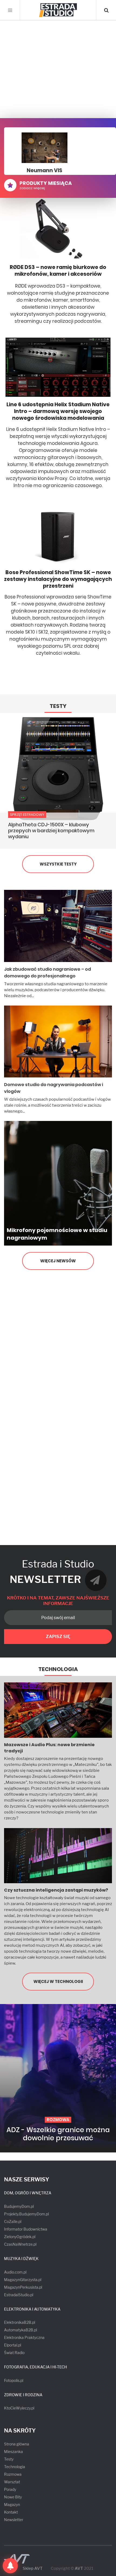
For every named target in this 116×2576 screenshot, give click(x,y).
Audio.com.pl (15, 2272)
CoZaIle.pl (13, 2221)
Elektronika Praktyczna (24, 2337)
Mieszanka (13, 2452)
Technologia (58, 1669)
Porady (10, 2489)
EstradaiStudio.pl (19, 2295)
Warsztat (12, 2482)
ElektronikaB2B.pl (20, 2322)
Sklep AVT (33, 2569)
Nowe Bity (13, 2497)
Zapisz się (58, 1637)
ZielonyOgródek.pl (20, 2237)
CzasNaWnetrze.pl (20, 2244)
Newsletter (14, 2520)
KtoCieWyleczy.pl (19, 2408)
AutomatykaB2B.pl (21, 2330)
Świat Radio (14, 2353)
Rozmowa (13, 2474)
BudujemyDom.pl (19, 2206)
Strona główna (17, 2444)
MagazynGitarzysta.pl (23, 2280)
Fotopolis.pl (14, 2380)
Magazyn (12, 2505)
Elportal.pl (13, 2345)
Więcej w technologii (58, 1981)
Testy (58, 706)
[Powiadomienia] (10, 2566)
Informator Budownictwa (26, 2229)
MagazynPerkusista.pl (23, 2287)
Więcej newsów (58, 1261)
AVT (79, 2568)
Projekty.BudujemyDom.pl (26, 2214)
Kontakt (11, 2512)
